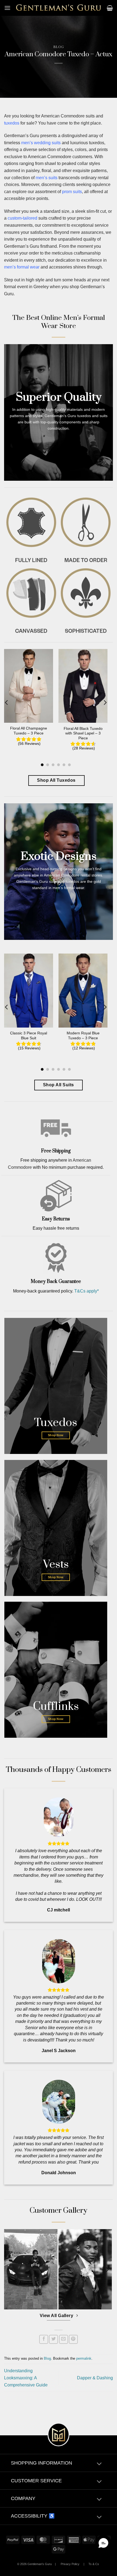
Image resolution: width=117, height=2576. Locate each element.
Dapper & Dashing (95, 2378)
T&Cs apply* (87, 1291)
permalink (84, 2358)
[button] (7, 8)
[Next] (105, 702)
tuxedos (12, 123)
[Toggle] (99, 2464)
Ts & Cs (94, 2564)
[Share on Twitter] (53, 2339)
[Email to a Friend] (64, 2339)
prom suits (72, 192)
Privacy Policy (70, 2564)
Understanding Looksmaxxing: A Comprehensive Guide (26, 2378)
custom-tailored (22, 218)
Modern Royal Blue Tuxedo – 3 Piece (83, 1036)
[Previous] (7, 702)
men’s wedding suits (41, 143)
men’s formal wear (22, 267)
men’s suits (47, 178)
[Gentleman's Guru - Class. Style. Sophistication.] (59, 8)
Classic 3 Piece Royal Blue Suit (29, 1036)
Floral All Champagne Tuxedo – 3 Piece (29, 731)
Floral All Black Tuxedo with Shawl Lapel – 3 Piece (83, 733)
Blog (59, 47)
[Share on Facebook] (44, 2339)
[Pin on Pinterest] (73, 2339)
